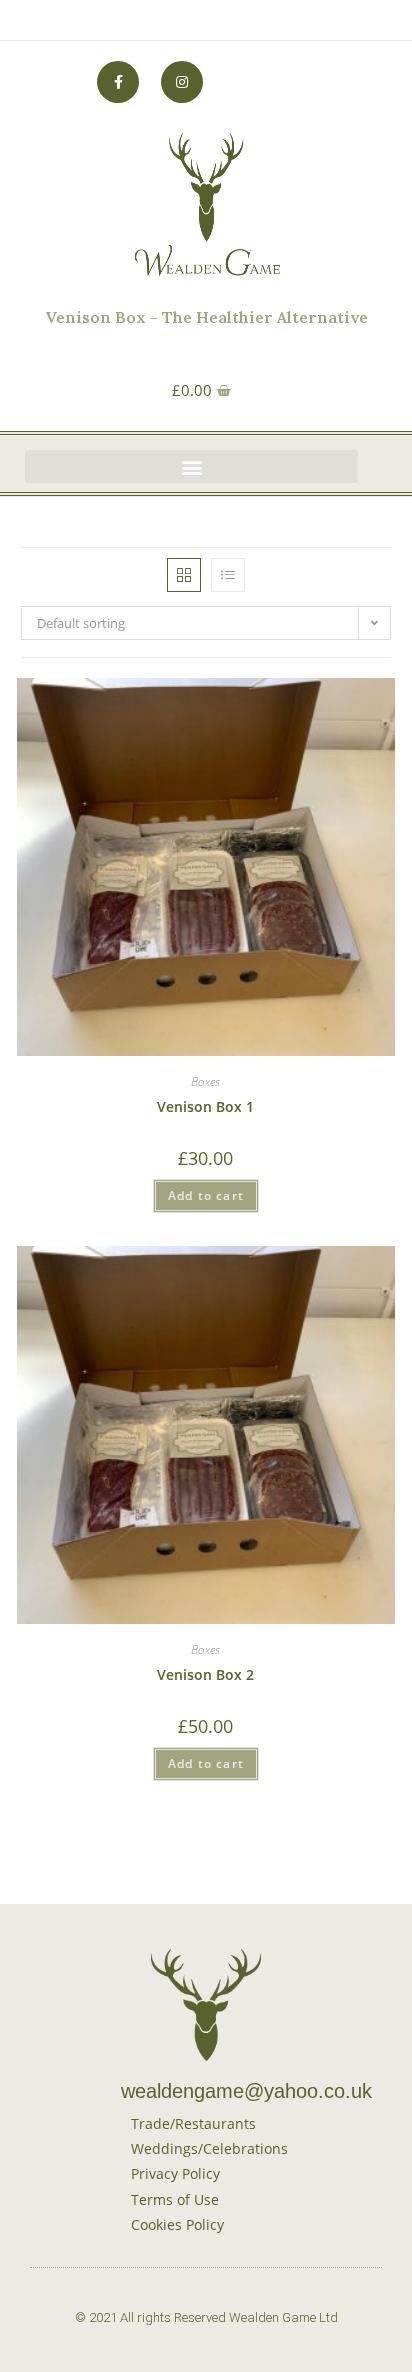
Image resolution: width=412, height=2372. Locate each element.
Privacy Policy (175, 2173)
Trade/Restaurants (193, 2123)
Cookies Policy (177, 2224)
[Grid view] (184, 575)
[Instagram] (182, 82)
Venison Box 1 (205, 1106)
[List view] (228, 575)
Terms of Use (175, 2199)
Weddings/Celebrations (209, 2148)
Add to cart (206, 1195)
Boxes (205, 1081)
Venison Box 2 (205, 1674)
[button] (191, 466)
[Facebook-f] (118, 82)
